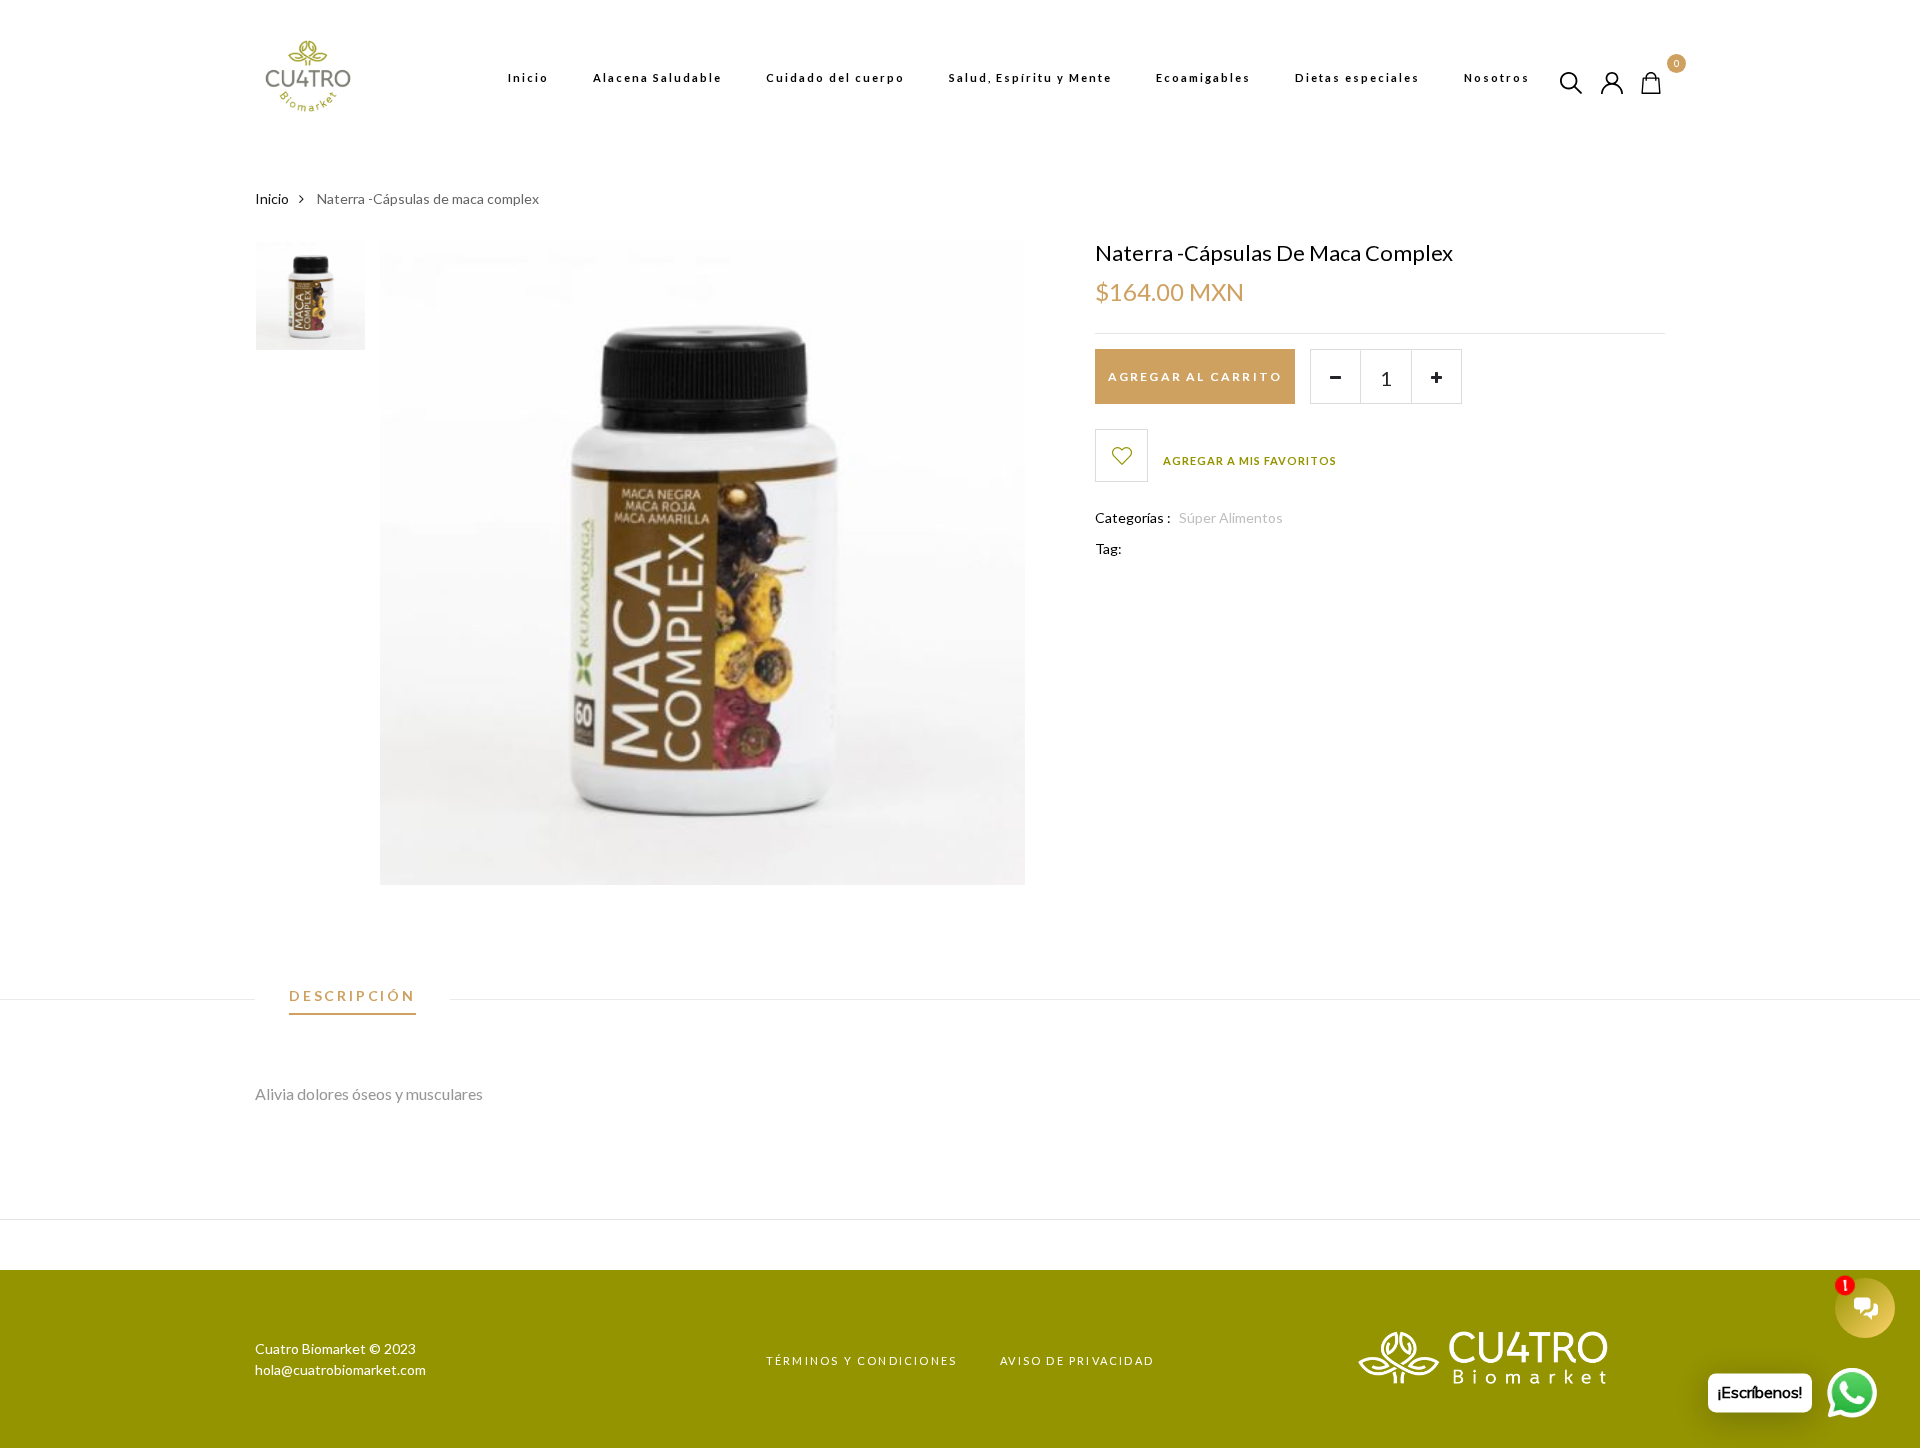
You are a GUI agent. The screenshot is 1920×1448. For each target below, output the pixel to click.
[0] (1651, 80)
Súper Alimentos (1231, 517)
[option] (310, 302)
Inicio (528, 77)
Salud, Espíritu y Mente (1030, 77)
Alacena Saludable (657, 77)
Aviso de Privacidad (1077, 1360)
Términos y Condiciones (861, 1360)
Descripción (352, 996)
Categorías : (1133, 517)
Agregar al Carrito (1195, 376)
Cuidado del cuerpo (835, 77)
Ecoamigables (1203, 77)
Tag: (1108, 548)
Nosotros (1497, 77)
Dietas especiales (1357, 77)
